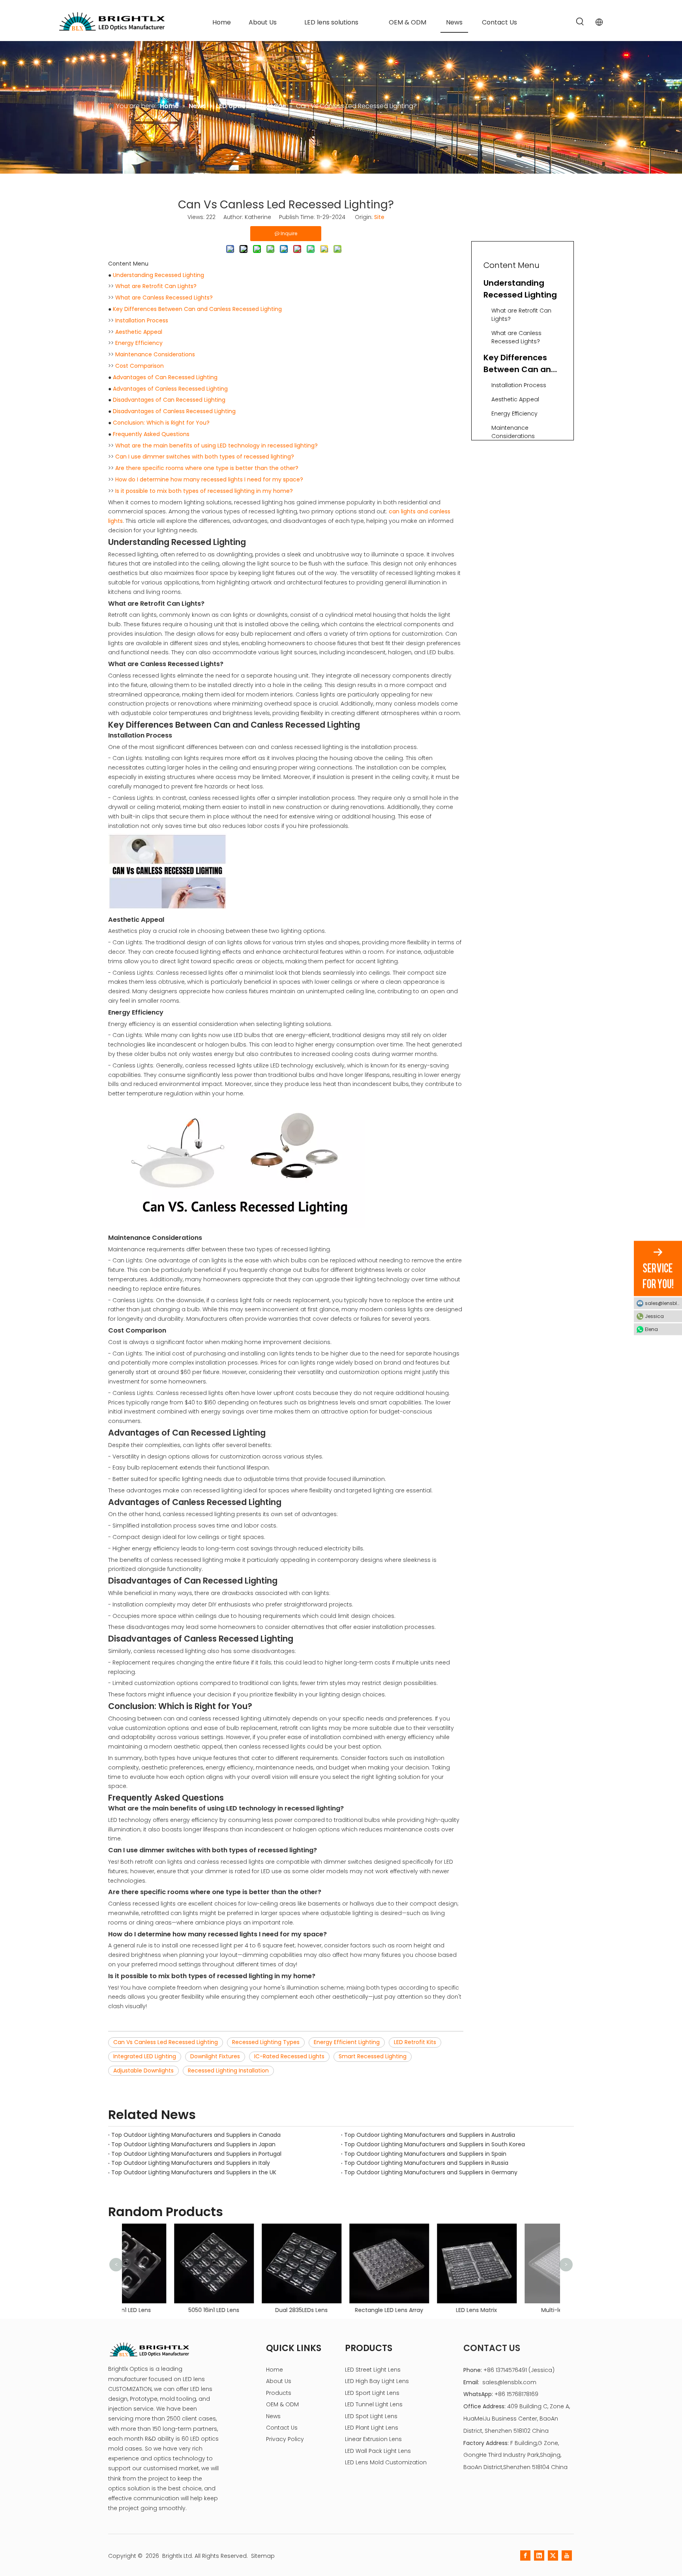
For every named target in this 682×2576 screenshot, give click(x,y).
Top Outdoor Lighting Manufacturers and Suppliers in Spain (425, 2154)
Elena (651, 1329)
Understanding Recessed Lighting (158, 275)
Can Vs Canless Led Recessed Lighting (166, 2042)
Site (379, 217)
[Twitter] (553, 2555)
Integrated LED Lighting (145, 2056)
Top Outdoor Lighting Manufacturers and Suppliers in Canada (196, 2135)
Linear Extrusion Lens (373, 2439)
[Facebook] (525, 2555)
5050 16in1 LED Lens (166, 2310)
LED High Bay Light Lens (377, 2381)
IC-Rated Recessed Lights (289, 2056)
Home (274, 2370)
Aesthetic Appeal (139, 332)
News (273, 2416)
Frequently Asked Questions (151, 434)
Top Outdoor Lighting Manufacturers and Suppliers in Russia (426, 2163)
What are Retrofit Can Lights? (156, 286)
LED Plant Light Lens (372, 2428)
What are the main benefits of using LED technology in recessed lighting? (216, 446)
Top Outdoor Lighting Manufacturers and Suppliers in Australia (430, 2135)
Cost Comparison (140, 366)
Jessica (654, 1316)
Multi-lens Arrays (516, 2310)
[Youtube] (567, 2555)
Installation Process (142, 320)
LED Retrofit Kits (415, 2042)
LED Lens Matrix (429, 2310)
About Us (279, 2381)
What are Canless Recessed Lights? (164, 298)
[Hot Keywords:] (580, 22)
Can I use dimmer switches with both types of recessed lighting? (205, 457)
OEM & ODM (282, 2404)
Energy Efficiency (139, 343)
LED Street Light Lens (373, 2370)
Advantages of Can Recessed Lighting (165, 377)
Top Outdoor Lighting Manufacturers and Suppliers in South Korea (435, 2144)
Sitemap (263, 2556)
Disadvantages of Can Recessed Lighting (169, 400)
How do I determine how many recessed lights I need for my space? (209, 479)
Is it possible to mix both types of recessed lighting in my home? (204, 491)
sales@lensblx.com (509, 2382)
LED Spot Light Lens (371, 2416)
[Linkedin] (539, 2555)
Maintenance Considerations (155, 354)
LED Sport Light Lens (372, 2393)
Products (279, 2393)
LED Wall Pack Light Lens (378, 2451)
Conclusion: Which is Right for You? (161, 423)
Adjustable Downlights (143, 2071)
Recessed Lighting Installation (228, 2071)
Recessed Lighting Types (266, 2042)
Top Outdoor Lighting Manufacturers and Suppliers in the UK (194, 2172)
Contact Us (282, 2428)
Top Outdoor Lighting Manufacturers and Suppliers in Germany (431, 2172)
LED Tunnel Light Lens (374, 2404)
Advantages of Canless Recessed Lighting (170, 389)
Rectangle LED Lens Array (341, 2310)
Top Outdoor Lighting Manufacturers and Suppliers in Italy (191, 2163)
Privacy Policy (285, 2439)
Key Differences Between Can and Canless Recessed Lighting (197, 309)
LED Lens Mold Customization (386, 2462)
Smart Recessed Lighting (373, 2056)
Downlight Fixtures (215, 2056)
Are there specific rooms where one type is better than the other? (207, 468)
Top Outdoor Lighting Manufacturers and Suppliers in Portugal (196, 2154)
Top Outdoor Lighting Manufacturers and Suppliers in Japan (193, 2144)
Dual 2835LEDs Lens (254, 2310)
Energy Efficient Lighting (347, 2042)
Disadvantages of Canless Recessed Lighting (174, 411)
